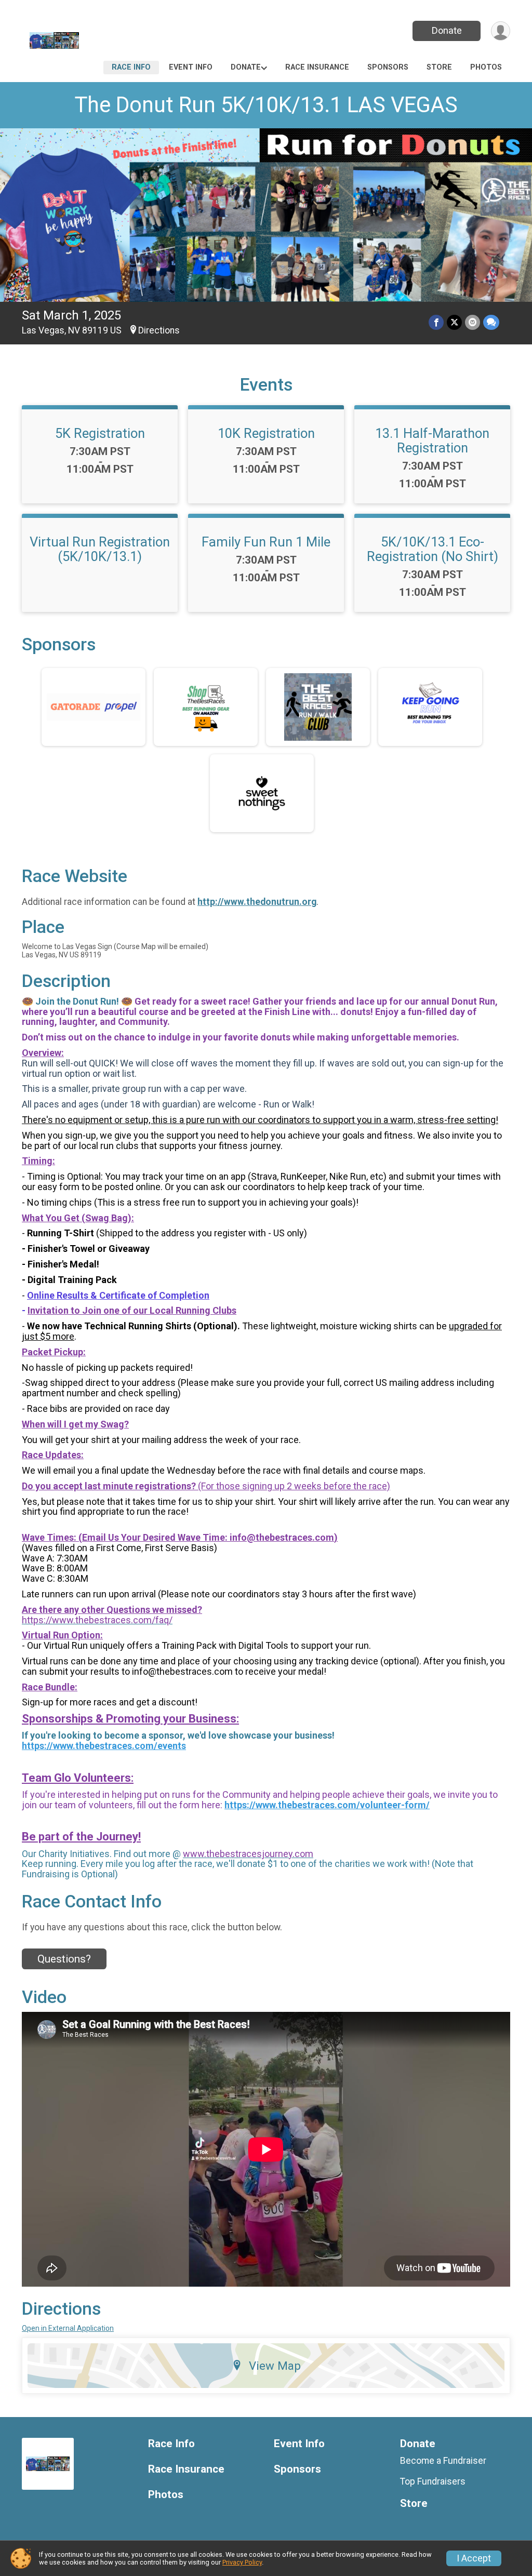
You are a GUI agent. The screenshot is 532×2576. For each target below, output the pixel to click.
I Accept (474, 2558)
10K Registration (266, 433)
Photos (486, 67)
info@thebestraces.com (282, 1537)
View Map (275, 2366)
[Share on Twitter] (454, 322)
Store (439, 67)
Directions (159, 330)
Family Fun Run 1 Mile (266, 542)
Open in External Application (68, 2328)
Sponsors (388, 67)
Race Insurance (317, 67)
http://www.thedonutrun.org (257, 902)
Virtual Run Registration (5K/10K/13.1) (100, 549)
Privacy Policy (242, 2562)
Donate (447, 30)
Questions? (64, 1959)
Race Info (131, 67)
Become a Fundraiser (443, 2461)
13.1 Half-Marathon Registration (432, 441)
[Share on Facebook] (436, 322)
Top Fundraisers (433, 2481)
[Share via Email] (473, 322)
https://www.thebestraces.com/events (104, 1746)
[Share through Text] (491, 322)
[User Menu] (501, 31)
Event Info (191, 67)
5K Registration (100, 433)
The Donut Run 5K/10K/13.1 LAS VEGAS (266, 105)
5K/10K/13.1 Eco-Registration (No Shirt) (433, 549)
